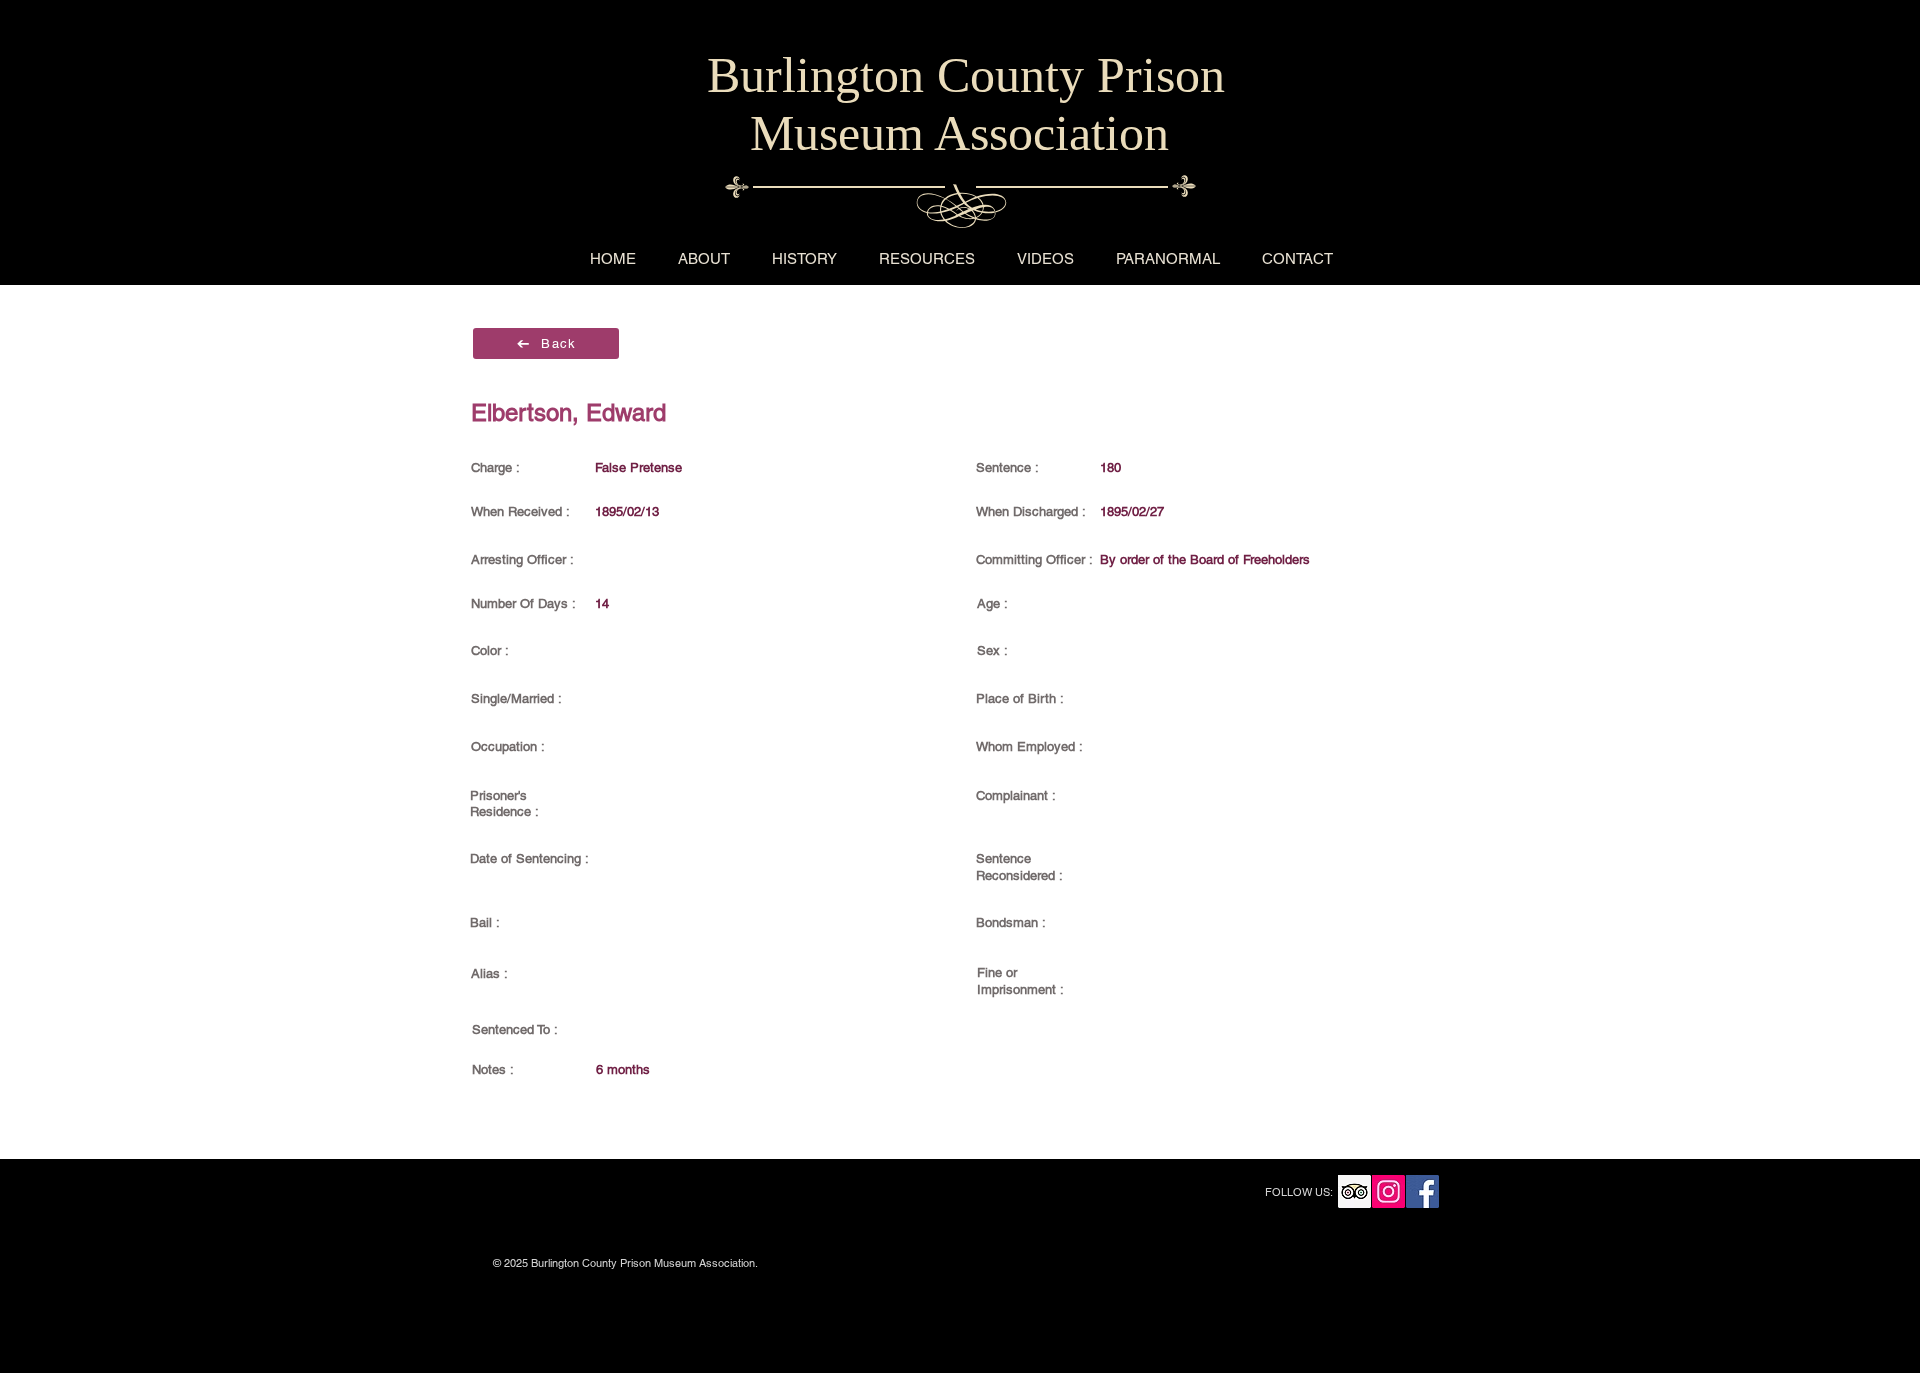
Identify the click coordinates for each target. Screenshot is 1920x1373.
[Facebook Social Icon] (1422, 1191)
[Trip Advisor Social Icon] (1354, 1191)
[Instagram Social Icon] (1388, 1191)
